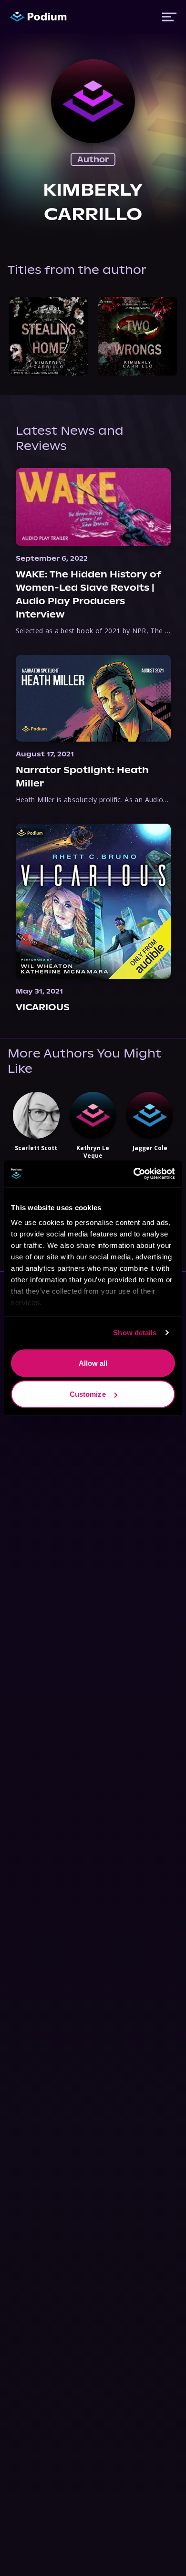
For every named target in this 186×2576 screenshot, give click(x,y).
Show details (135, 1333)
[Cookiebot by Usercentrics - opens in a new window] (134, 1174)
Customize (88, 1394)
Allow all (93, 1363)
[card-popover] (48, 336)
